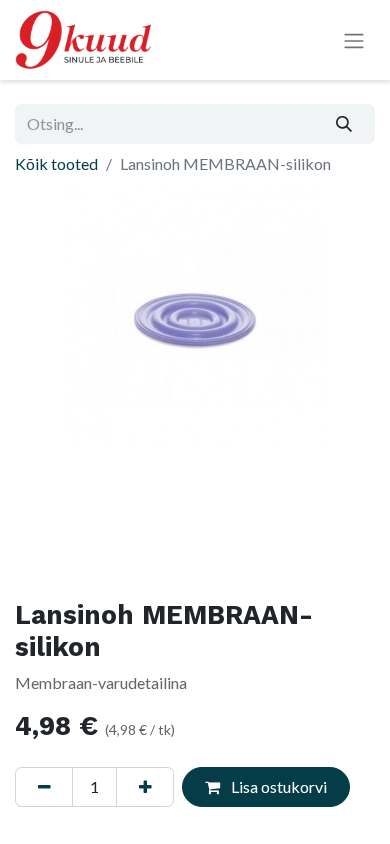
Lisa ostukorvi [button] (277, 786)
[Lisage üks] (145, 787)
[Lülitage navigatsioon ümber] (354, 40)
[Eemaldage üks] (44, 787)
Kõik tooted (56, 163)
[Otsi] (344, 124)
